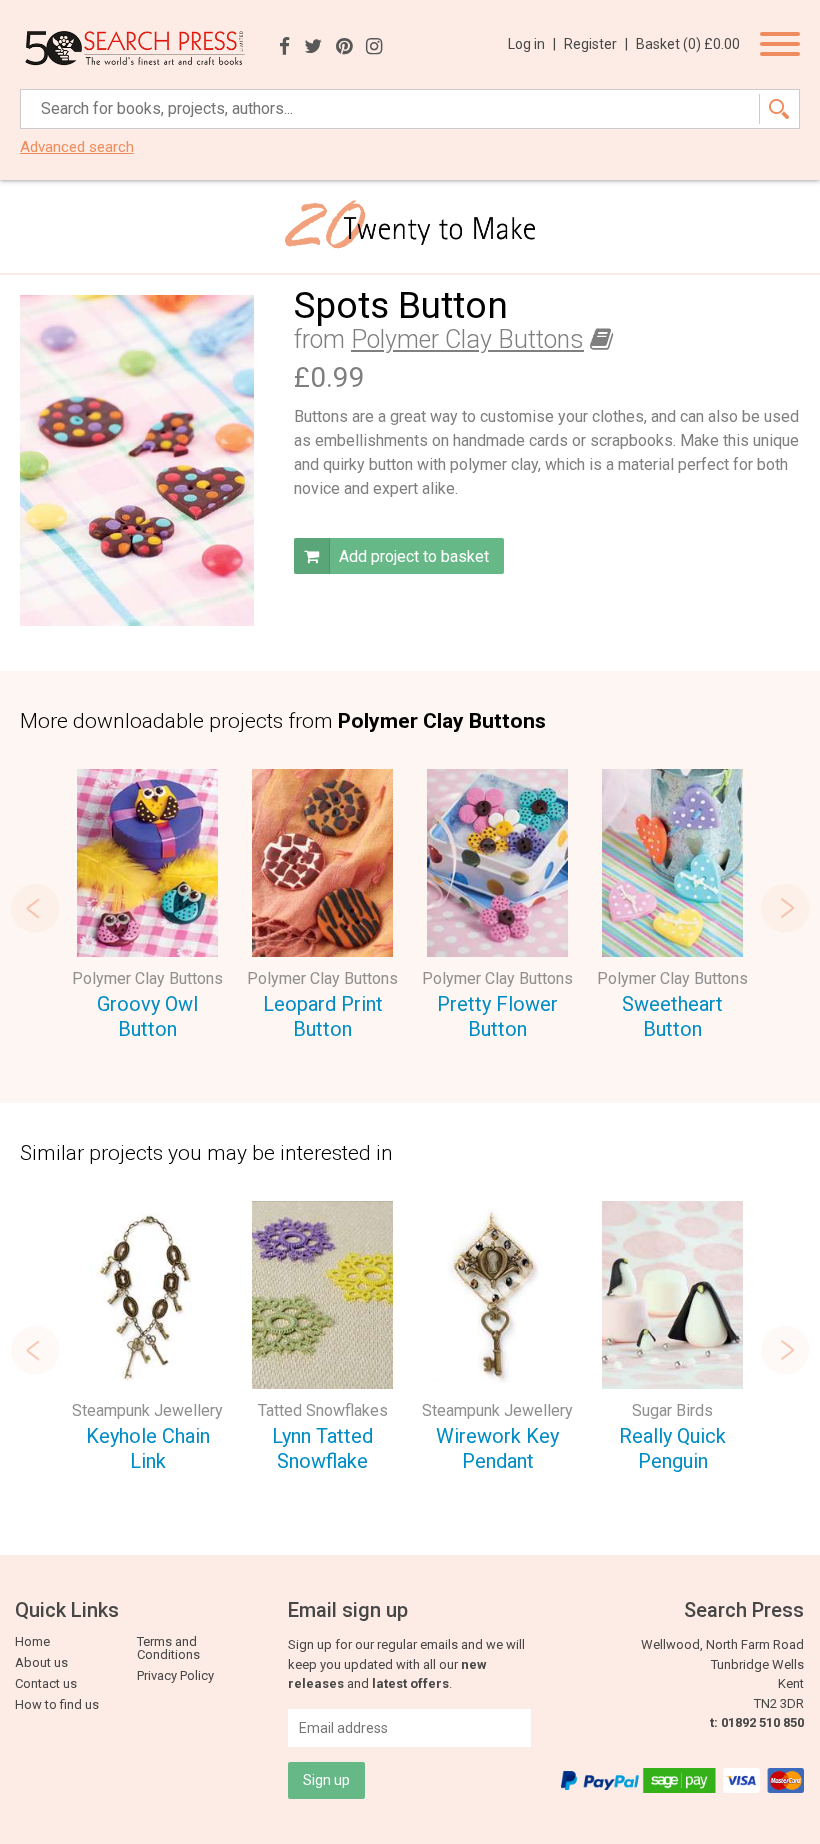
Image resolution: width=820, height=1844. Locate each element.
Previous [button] (35, 908)
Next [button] (785, 908)
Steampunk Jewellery (147, 1410)
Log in (532, 44)
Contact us (46, 1683)
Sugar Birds (672, 1410)
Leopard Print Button (323, 1016)
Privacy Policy (175, 1675)
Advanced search (77, 147)
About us (41, 1662)
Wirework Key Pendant (497, 1448)
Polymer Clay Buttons (467, 339)
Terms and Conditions (168, 1648)
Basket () (688, 44)
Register (596, 44)
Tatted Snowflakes (323, 1410)
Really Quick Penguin (672, 1448)
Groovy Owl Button (147, 1016)
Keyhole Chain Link (148, 1448)
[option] (147, 907)
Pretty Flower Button (497, 1016)
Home (32, 1641)
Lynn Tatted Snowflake (322, 1448)
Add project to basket (412, 556)
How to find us (57, 1704)
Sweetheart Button (672, 1016)
